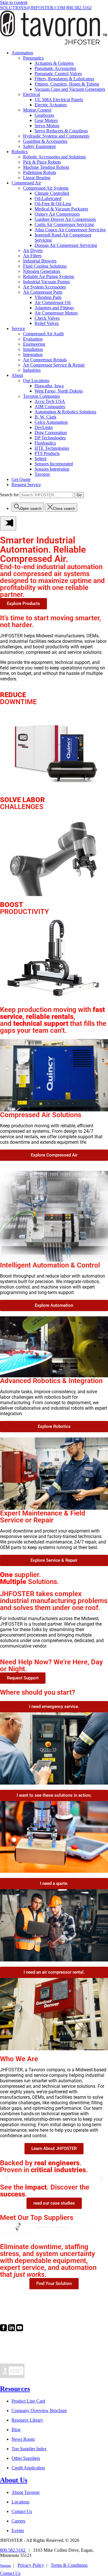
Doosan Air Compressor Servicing (66, 245)
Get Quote (21, 479)
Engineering (34, 344)
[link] (4, 2330)
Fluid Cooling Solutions (45, 266)
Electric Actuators (51, 105)
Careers (18, 2521)
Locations (20, 2502)
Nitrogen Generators (42, 271)
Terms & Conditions (69, 2565)
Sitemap (5, 2566)
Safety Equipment (39, 146)
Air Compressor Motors (56, 313)
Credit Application (28, 2468)
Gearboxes (44, 115)
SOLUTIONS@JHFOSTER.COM (33, 8)
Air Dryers (33, 250)
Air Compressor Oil (53, 302)
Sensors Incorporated (54, 464)
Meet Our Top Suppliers (37, 2218)
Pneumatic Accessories (55, 68)
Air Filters (32, 256)
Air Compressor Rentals (45, 360)
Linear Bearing (37, 178)
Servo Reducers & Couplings (61, 131)
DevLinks (44, 427)
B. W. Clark (46, 417)
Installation (33, 349)
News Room (23, 2439)
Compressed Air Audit (43, 334)
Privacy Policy (31, 2565)
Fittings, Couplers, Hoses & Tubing (67, 84)
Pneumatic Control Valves (58, 74)
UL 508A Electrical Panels (59, 100)
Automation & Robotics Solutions (65, 412)
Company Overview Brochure (39, 2411)
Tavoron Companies (41, 396)
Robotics (20, 152)
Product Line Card (28, 2401)
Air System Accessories (44, 287)
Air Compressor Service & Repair (54, 365)
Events (18, 2530)
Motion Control (37, 110)
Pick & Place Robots (42, 162)
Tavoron (42, 474)
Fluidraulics (45, 443)
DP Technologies (50, 438)
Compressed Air (26, 183)
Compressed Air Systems (46, 188)
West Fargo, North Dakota (59, 391)
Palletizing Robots (40, 172)
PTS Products (47, 453)
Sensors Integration (52, 469)
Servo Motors (47, 126)
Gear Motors (46, 120)
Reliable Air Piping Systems (49, 276)
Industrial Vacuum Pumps (46, 282)
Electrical (32, 94)
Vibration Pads (48, 297)
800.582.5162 (79, 8)
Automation (22, 53)
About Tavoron (25, 2492)
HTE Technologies (52, 448)
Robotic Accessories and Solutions (54, 157)
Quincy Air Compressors (57, 214)
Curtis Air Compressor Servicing (64, 224)
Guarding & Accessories (45, 141)
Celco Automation (51, 422)
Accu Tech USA (50, 401)
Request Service (26, 485)
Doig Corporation (51, 433)
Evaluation (33, 339)
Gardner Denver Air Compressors (65, 219)
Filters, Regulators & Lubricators (64, 79)
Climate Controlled (52, 193)
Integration (33, 355)
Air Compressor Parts (43, 292)
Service (18, 329)
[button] (6, 2179)
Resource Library (27, 2420)
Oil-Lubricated (48, 198)
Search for (9, 495)
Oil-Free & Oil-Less (53, 204)
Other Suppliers (26, 2458)
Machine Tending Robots (46, 167)
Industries (32, 370)
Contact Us (22, 2511)
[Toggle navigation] (8, 523)
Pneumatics (33, 58)
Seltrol (40, 459)
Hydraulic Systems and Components (56, 136)
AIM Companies (50, 407)
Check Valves (47, 318)
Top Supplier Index (29, 2449)
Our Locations (36, 381)
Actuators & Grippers (54, 63)
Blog (16, 2430)
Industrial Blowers (40, 261)
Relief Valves (47, 323)
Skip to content (14, 2)
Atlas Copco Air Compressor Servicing (70, 230)
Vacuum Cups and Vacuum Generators (70, 89)
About (17, 375)
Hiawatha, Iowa (49, 386)
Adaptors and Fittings (54, 308)
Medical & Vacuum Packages (61, 209)
